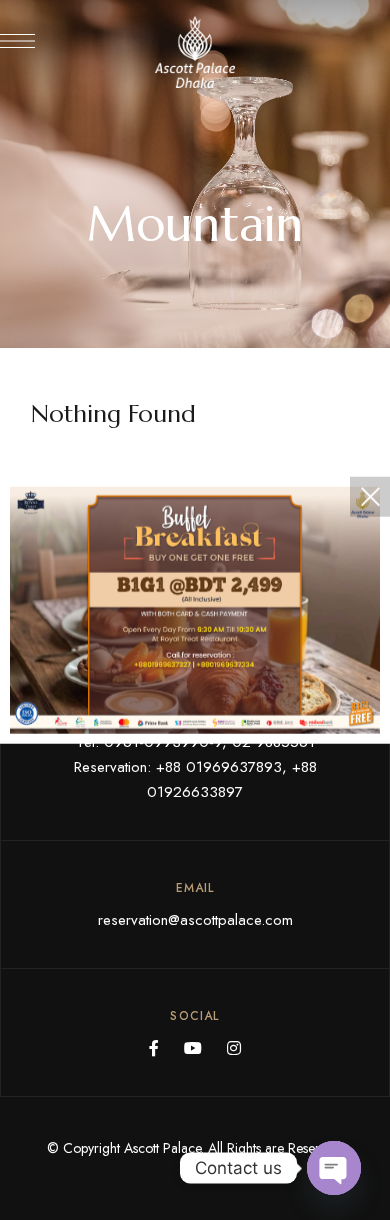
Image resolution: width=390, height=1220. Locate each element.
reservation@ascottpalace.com (195, 920)
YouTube (193, 1048)
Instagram (234, 1048)
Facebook (154, 1048)
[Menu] (17, 41)
